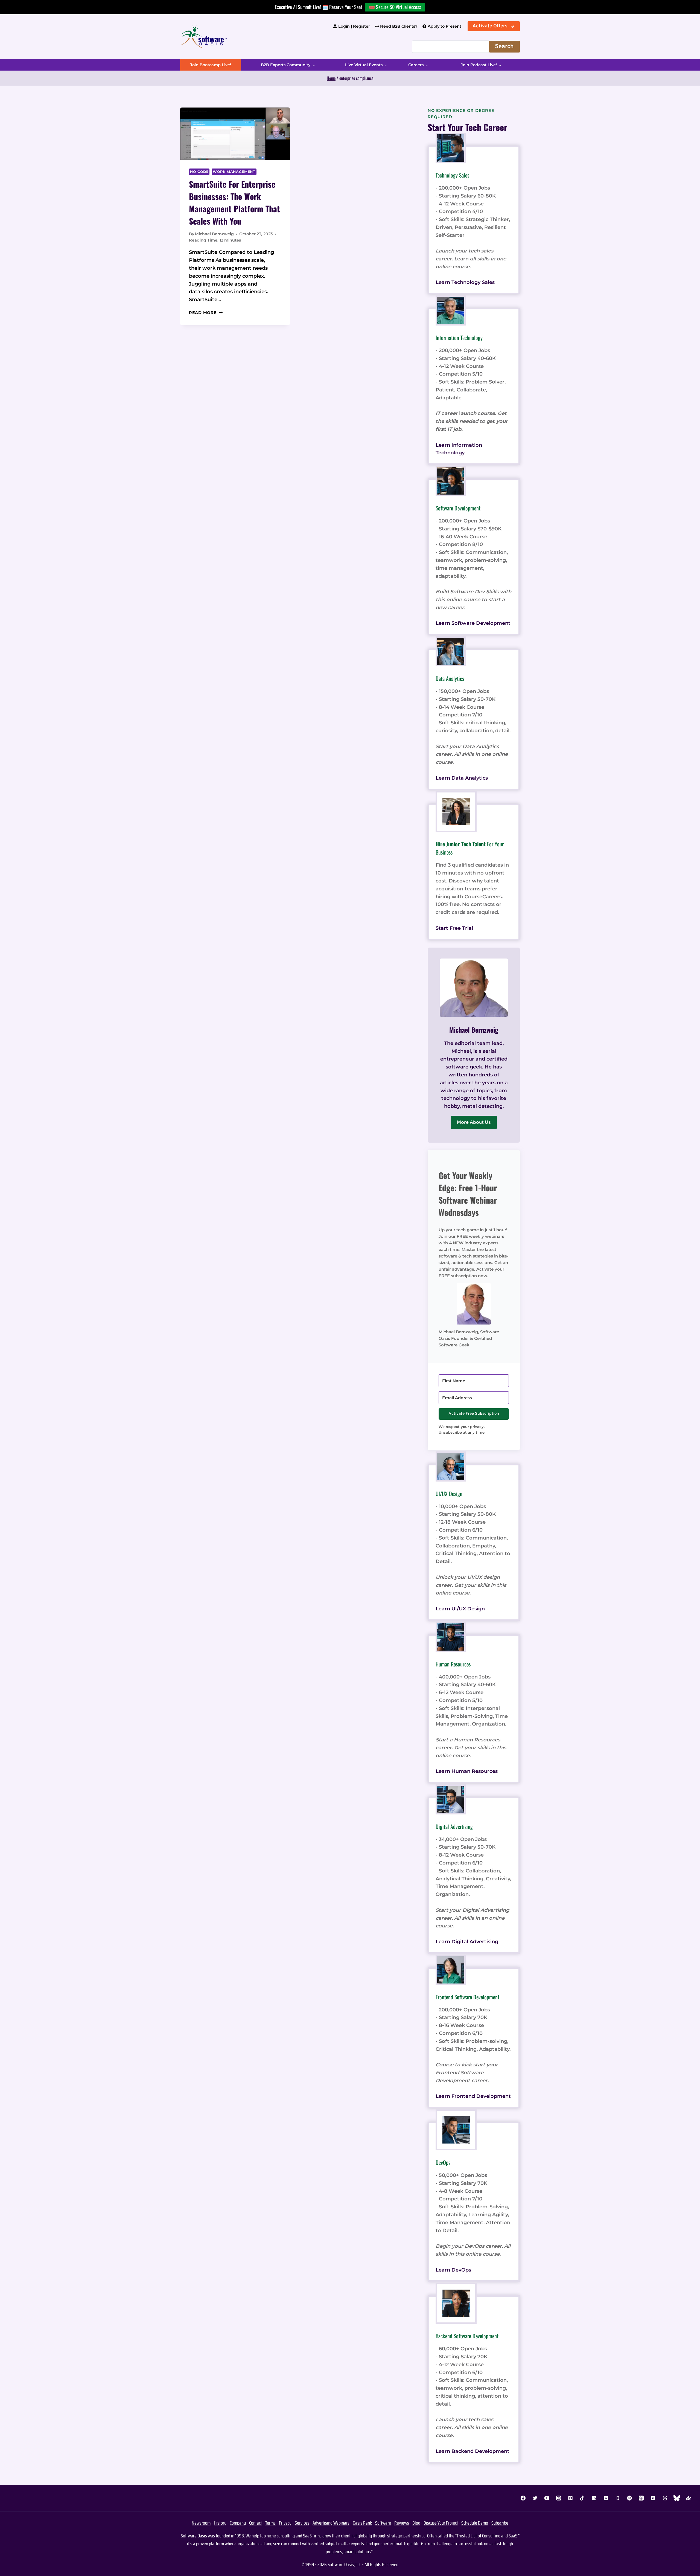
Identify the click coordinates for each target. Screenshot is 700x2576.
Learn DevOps (453, 2270)
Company (238, 2523)
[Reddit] (606, 2498)
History (220, 2523)
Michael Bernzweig (214, 234)
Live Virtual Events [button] (364, 65)
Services (302, 2523)
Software (383, 2523)
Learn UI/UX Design (460, 1609)
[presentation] (235, 134)
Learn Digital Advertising (467, 1942)
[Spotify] (629, 2498)
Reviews (402, 2523)
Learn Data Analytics (462, 778)
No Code (199, 172)
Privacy (285, 2523)
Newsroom (201, 2523)
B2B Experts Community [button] (286, 65)
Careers (416, 65)
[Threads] (665, 2498)
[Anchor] (689, 2498)
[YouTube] (547, 2498)
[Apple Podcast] (641, 2498)
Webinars (341, 2523)
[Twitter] (535, 2498)
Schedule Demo (475, 2523)
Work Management (234, 172)
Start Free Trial (454, 928)
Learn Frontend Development (473, 2096)
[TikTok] (582, 2498)
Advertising (323, 2523)
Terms (270, 2523)
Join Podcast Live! (479, 65)
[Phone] (618, 2498)
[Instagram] (559, 2498)
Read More (206, 313)
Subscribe (500, 2523)
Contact (256, 2523)
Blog (416, 2523)
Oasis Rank (362, 2523)
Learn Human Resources (467, 1771)
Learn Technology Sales (465, 282)
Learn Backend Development (472, 2451)
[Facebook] (523, 2498)
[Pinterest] (570, 2498)
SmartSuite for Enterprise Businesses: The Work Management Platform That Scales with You (234, 202)
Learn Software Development (473, 623)
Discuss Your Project (441, 2523)
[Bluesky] (677, 2498)
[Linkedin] (594, 2498)
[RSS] (653, 2498)
